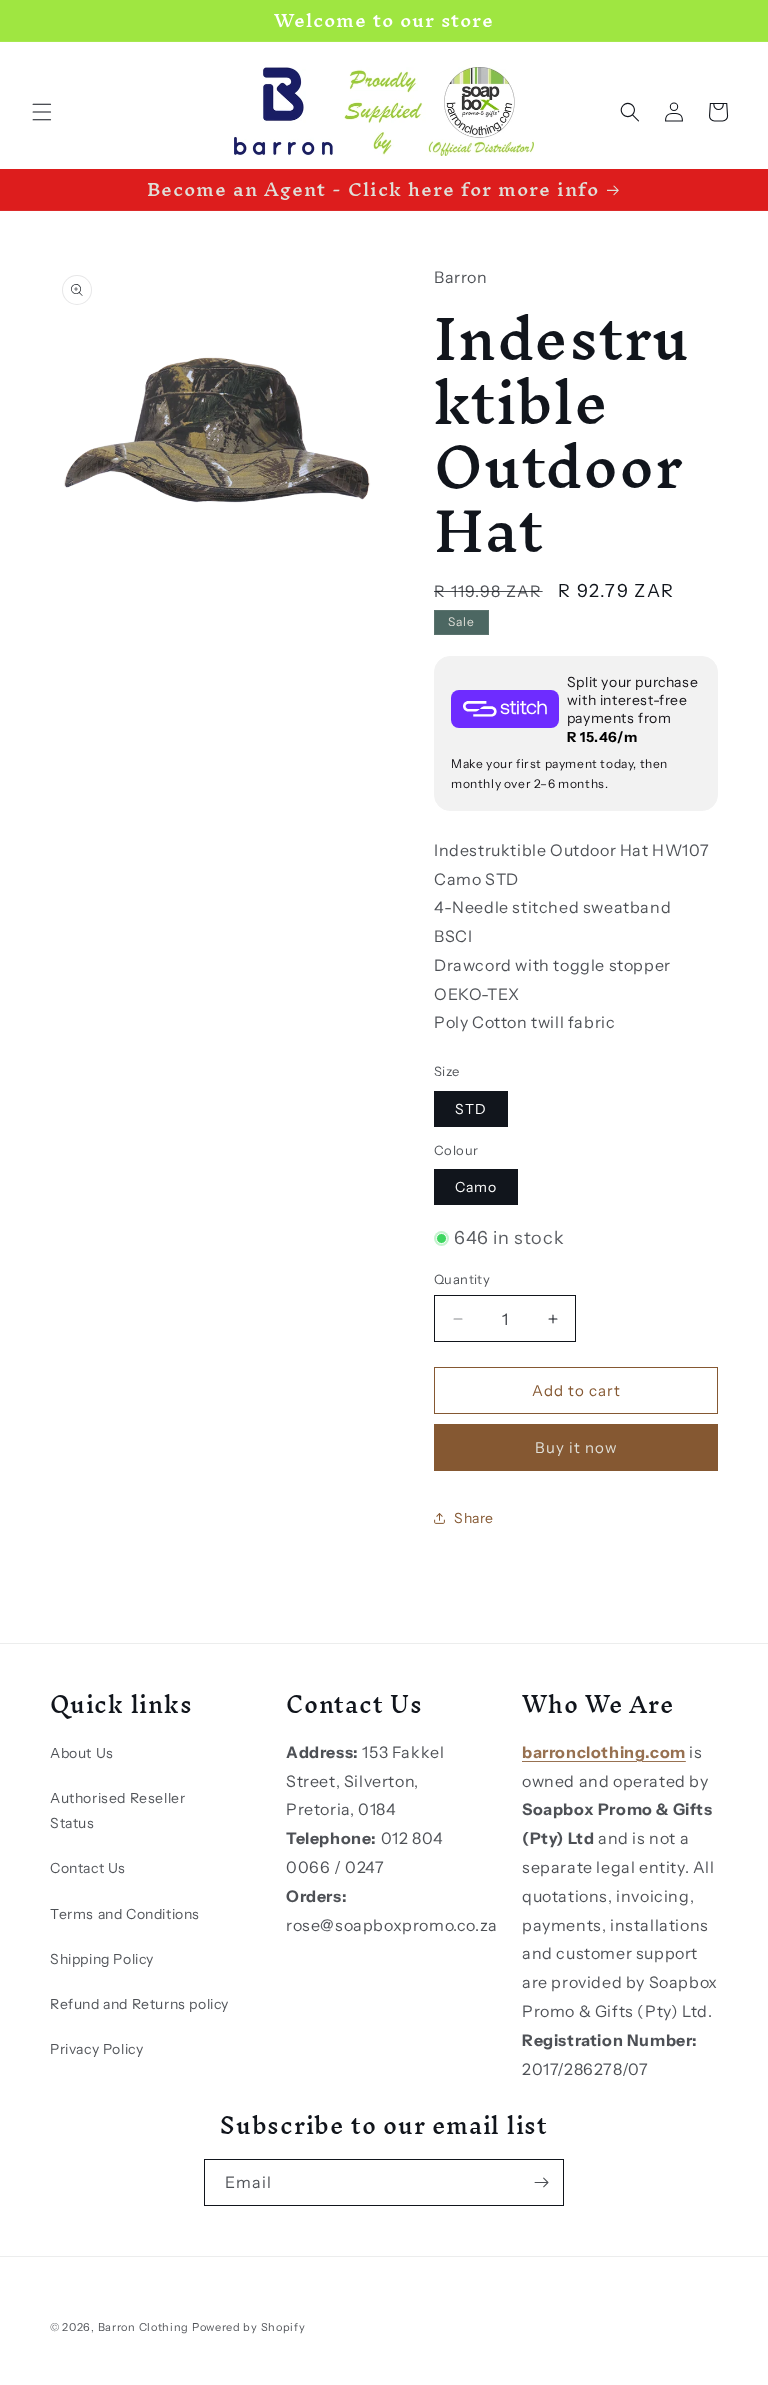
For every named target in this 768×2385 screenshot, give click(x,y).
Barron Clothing (144, 2327)
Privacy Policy (96, 2049)
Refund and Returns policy (139, 2004)
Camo (476, 1187)
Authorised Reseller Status (117, 1810)
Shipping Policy (102, 1959)
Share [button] (474, 1518)
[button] (42, 112)
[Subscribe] (541, 2182)
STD (471, 1109)
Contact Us (88, 1868)
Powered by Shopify (249, 2327)
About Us (82, 1753)
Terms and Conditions (125, 1914)
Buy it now (576, 1447)
